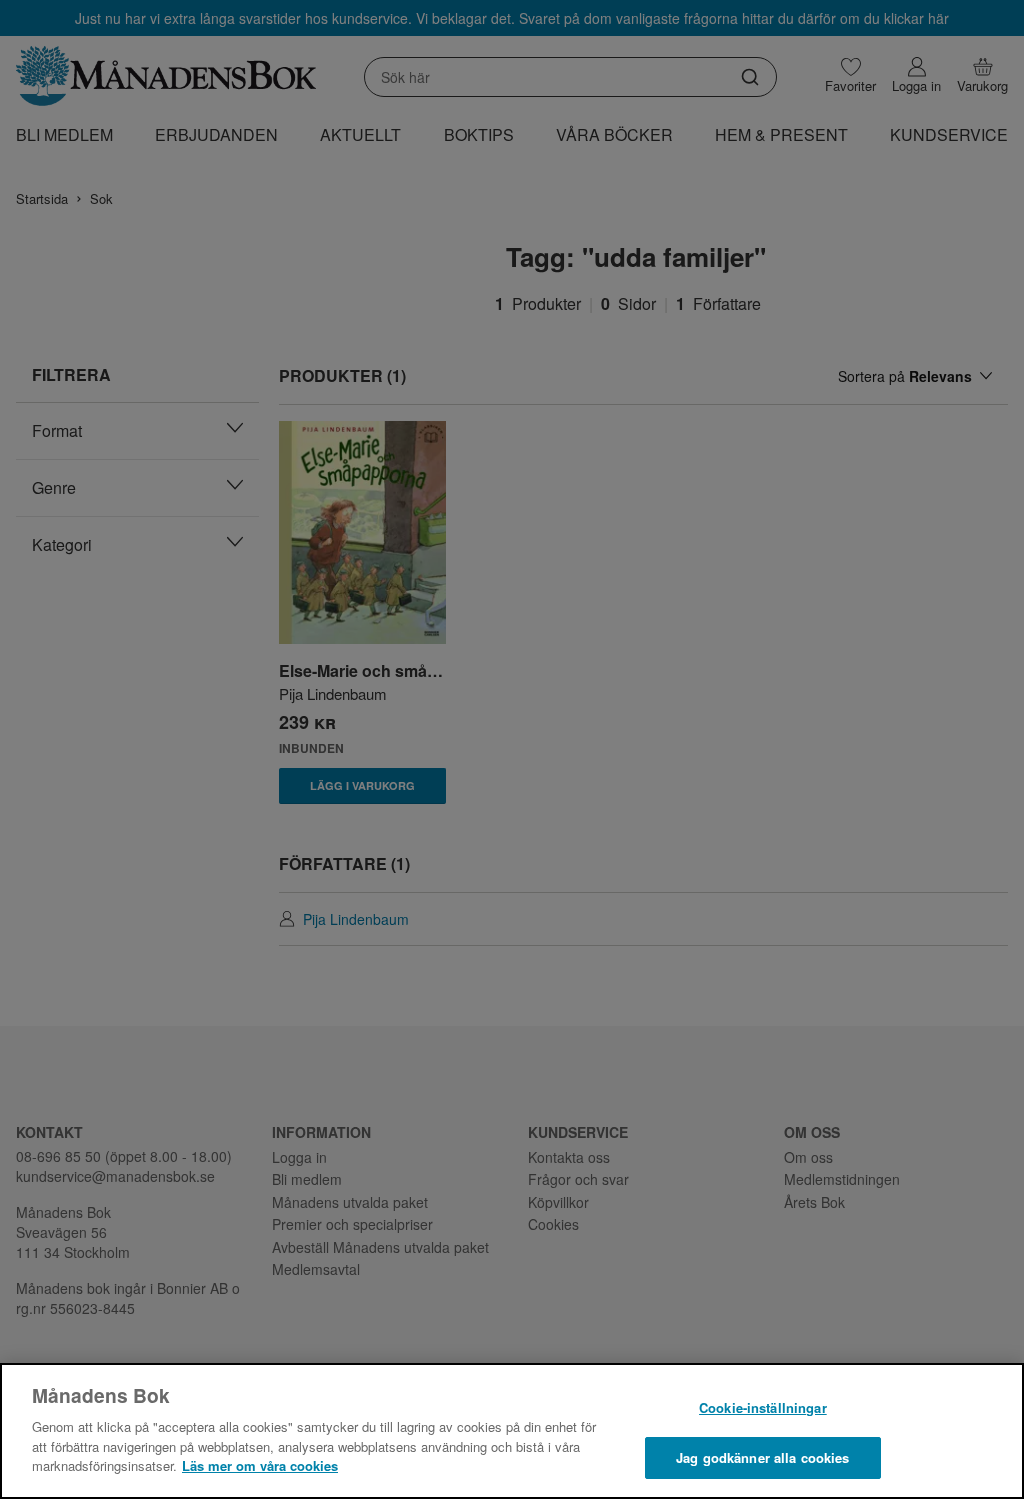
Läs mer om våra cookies (260, 1465)
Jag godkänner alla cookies (762, 1457)
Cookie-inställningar (763, 1407)
